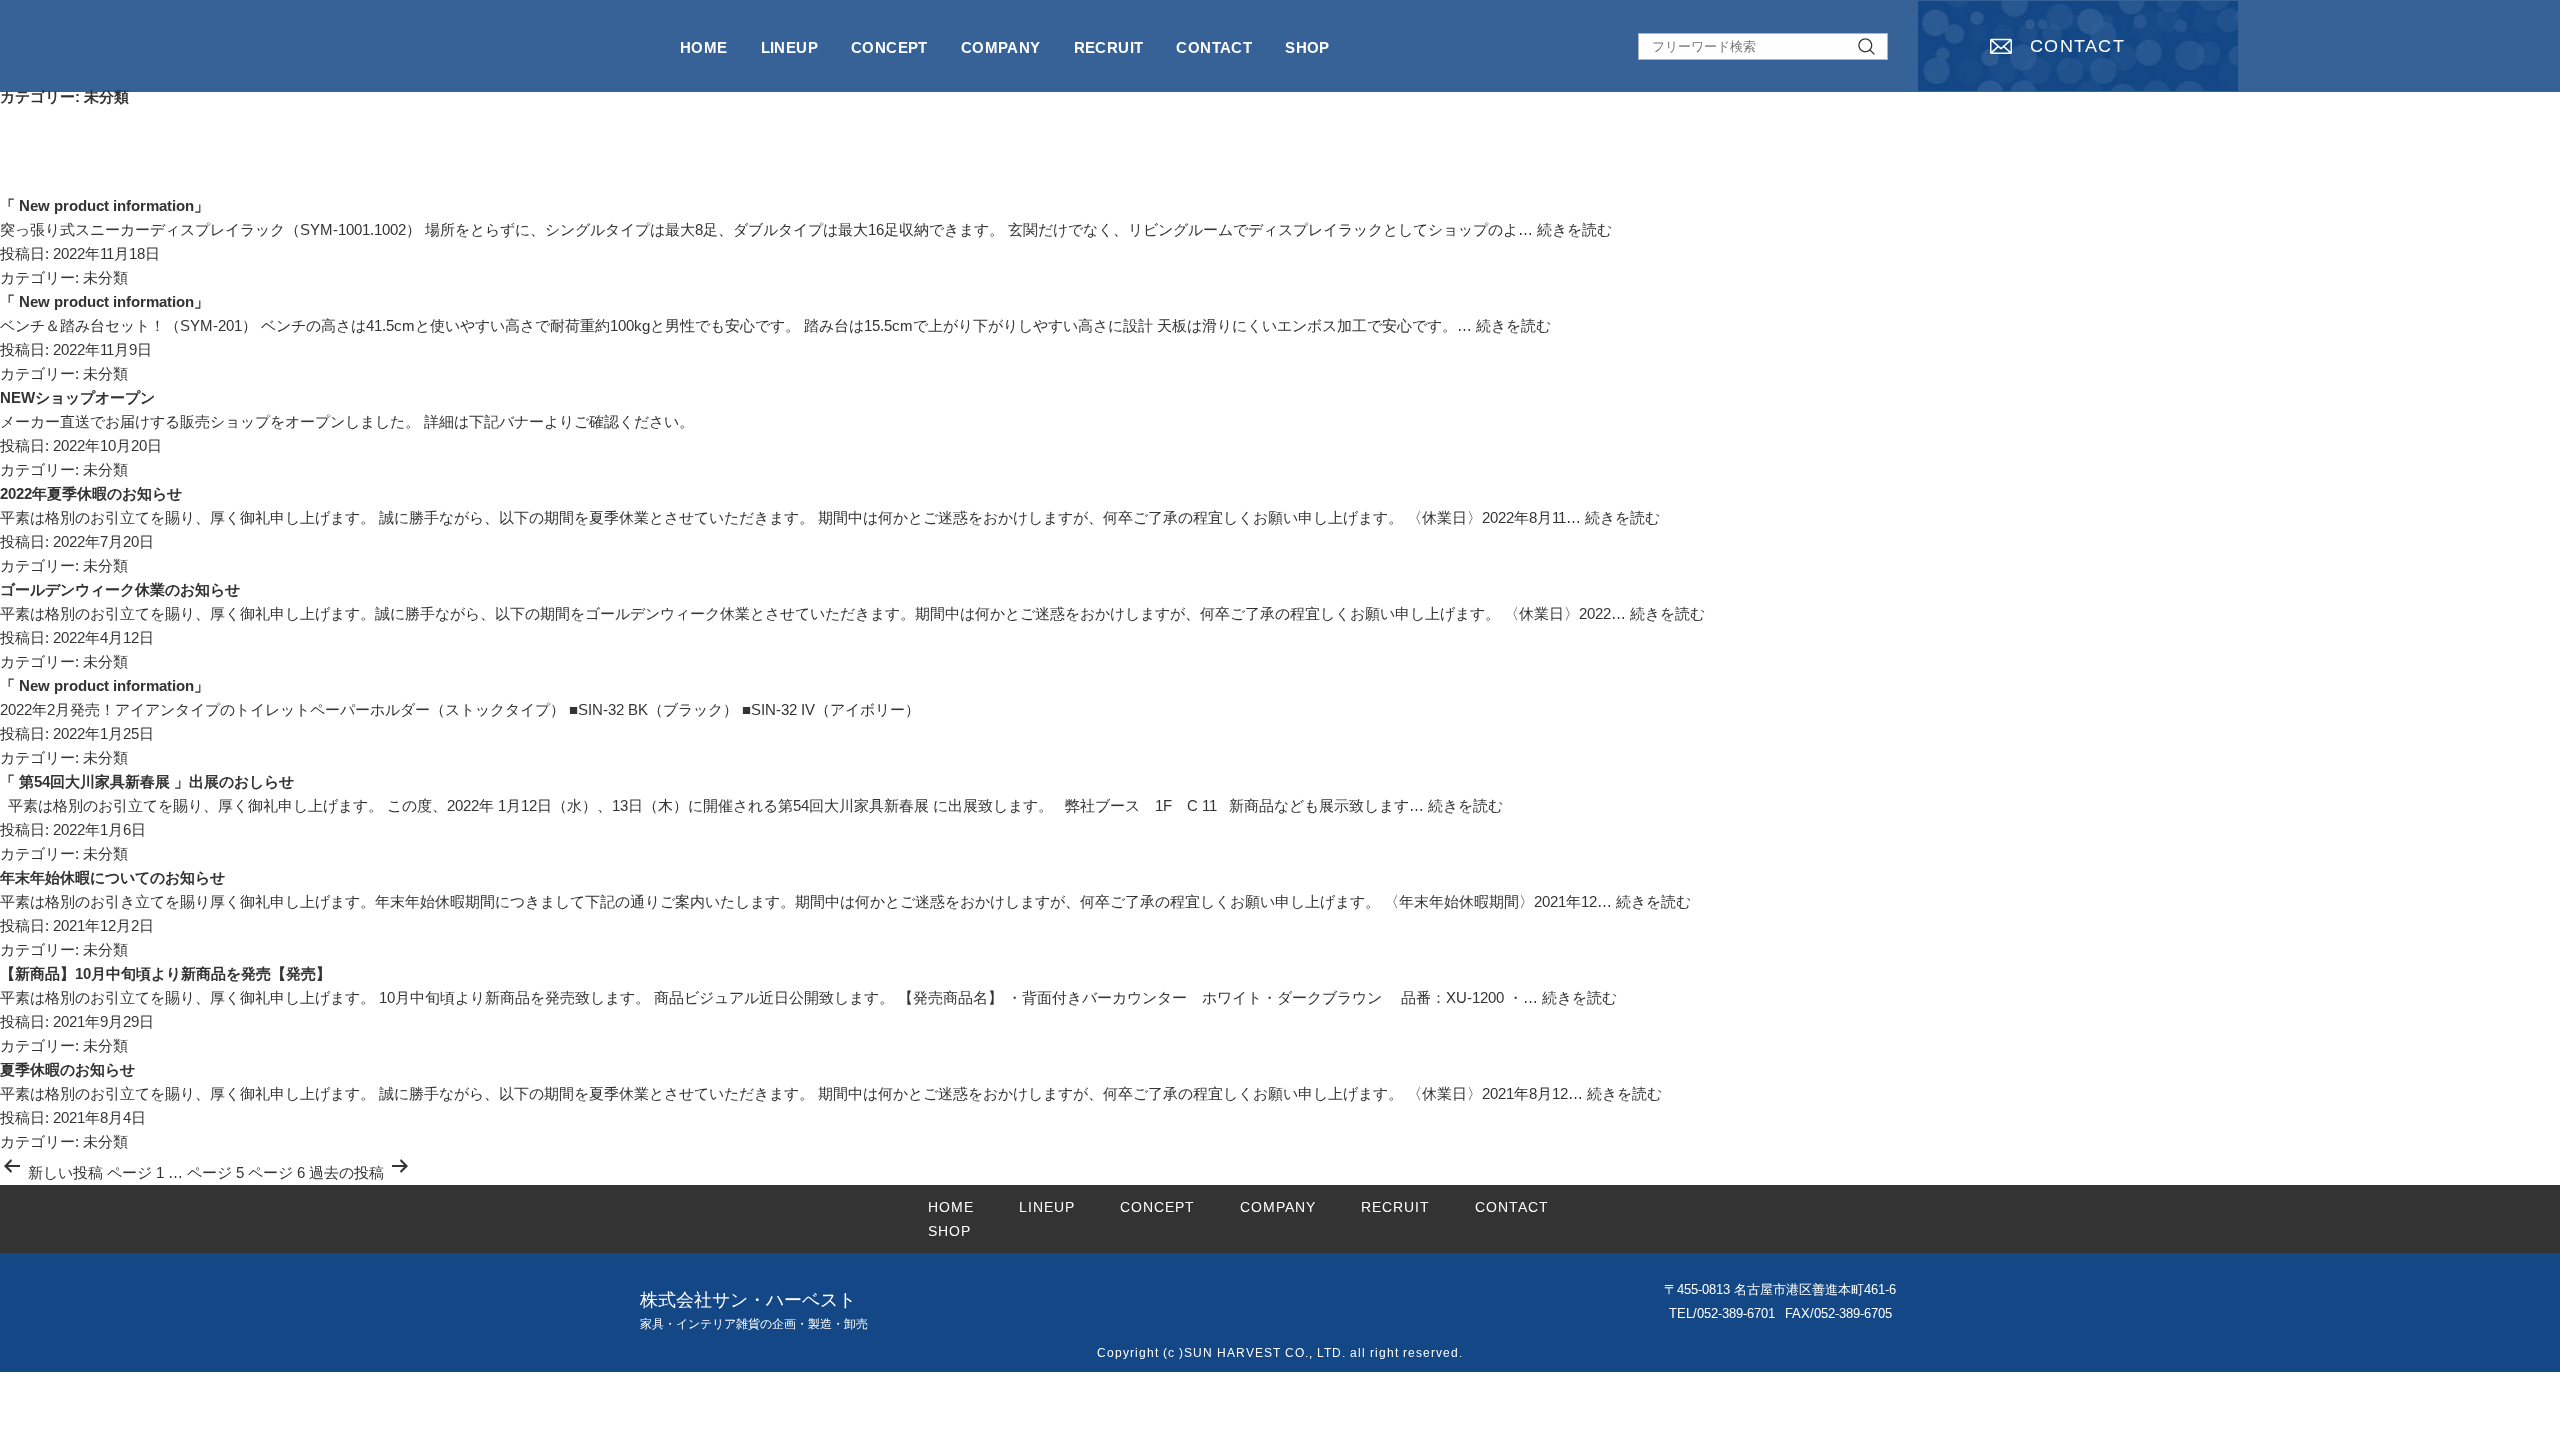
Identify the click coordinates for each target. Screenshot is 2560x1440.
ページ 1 (135, 1172)
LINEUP (789, 47)
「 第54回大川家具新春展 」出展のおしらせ (147, 781)
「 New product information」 (104, 205)
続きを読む (1574, 229)
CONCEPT (889, 47)
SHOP (1307, 47)
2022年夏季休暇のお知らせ (91, 493)
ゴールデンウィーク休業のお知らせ (120, 589)
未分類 (105, 277)
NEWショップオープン (77, 397)
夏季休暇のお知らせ (67, 1069)
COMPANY (1001, 47)
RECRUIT (1109, 47)
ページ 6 (276, 1172)
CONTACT (2077, 46)
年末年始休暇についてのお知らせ (112, 877)
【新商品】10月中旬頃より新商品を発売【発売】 (165, 973)
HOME (704, 47)
